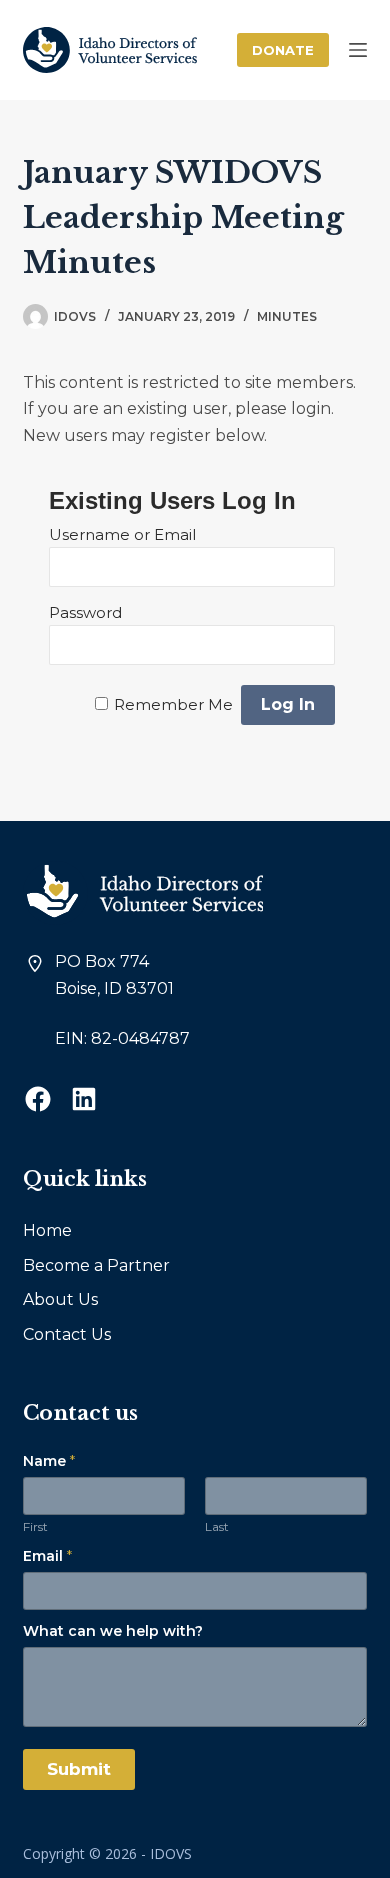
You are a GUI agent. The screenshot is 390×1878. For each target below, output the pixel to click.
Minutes (287, 316)
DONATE (283, 50)
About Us (60, 1299)
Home (47, 1230)
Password (85, 612)
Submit (79, 1769)
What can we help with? (113, 1631)
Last (217, 1526)
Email (47, 1556)
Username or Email (122, 534)
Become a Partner (96, 1265)
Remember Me (173, 704)
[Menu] (358, 50)
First (35, 1526)
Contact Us (67, 1334)
